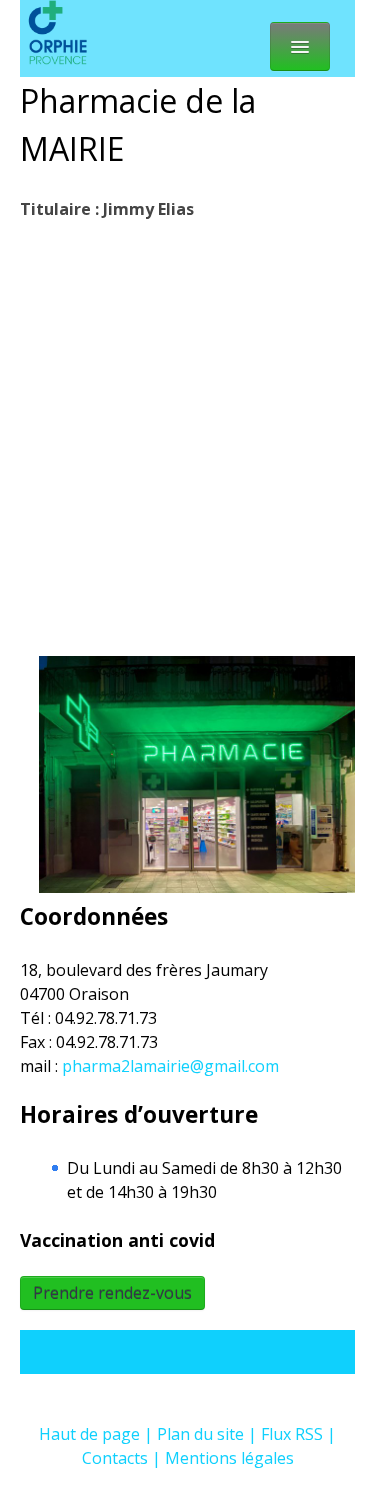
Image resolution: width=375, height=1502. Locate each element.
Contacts (115, 1458)
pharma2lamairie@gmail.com (170, 1066)
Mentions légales (229, 1458)
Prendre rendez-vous (112, 1293)
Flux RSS (292, 1434)
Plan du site (200, 1434)
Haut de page (89, 1434)
